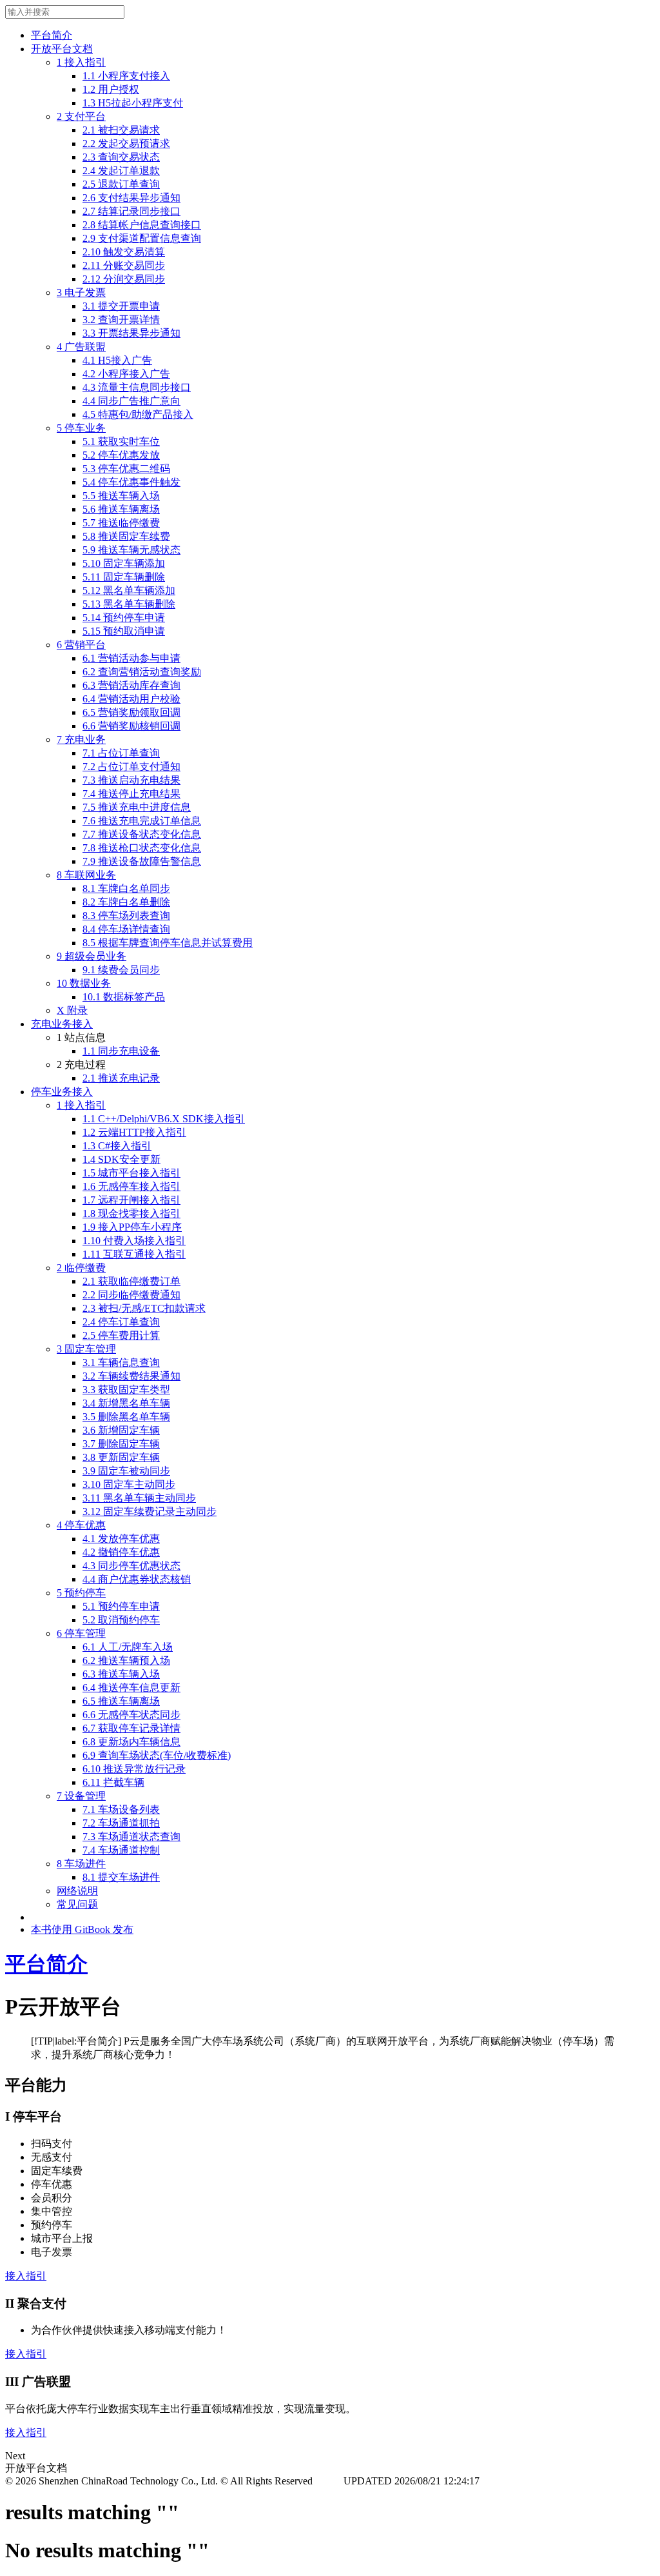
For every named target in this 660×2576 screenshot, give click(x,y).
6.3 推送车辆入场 (121, 1674)
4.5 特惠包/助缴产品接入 (138, 414)
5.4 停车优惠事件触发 (131, 482)
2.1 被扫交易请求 (121, 130)
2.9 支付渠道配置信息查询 (142, 238)
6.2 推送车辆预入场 (126, 1660)
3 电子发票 (81, 292)
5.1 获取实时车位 (121, 441)
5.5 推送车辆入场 (121, 496)
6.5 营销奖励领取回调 (131, 712)
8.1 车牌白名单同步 (126, 888)
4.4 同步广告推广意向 (131, 401)
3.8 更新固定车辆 (121, 1457)
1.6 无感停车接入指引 (131, 1186)
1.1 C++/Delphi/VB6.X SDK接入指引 (164, 1119)
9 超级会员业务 (92, 956)
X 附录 (72, 1010)
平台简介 (52, 35)
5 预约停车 (81, 1593)
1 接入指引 (81, 62)
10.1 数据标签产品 (124, 997)
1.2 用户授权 (111, 89)
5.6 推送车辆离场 (121, 509)
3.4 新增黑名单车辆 (126, 1403)
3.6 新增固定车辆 (121, 1430)
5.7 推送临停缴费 (121, 523)
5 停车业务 (81, 428)
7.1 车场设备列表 (121, 1809)
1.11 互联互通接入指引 (134, 1254)
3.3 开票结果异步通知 (131, 333)
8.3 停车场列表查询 (126, 916)
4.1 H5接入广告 (117, 360)
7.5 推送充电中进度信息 (137, 807)
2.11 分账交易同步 (124, 265)
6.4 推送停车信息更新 (131, 1688)
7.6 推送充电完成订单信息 (142, 821)
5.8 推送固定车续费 (126, 536)
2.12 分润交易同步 (124, 279)
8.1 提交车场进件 (121, 1877)
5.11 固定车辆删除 (124, 577)
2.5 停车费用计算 (121, 1335)
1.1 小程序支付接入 (126, 76)
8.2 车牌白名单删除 (126, 902)
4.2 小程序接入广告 (126, 374)
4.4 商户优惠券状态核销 (137, 1579)
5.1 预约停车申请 (121, 1606)
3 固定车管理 (86, 1349)
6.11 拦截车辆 (113, 1782)
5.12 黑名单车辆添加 (129, 590)
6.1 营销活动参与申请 (131, 658)
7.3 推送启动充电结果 (131, 780)
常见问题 (77, 1904)
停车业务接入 (62, 1092)
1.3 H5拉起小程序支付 (133, 103)
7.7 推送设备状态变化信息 (142, 834)
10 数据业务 (84, 983)
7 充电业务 (81, 739)
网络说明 (77, 1891)
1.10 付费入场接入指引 (134, 1241)
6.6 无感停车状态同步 (131, 1715)
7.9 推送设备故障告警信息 (142, 861)
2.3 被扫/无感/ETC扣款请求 (144, 1308)
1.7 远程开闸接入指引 (131, 1200)
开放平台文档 (62, 49)
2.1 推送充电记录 (121, 1078)
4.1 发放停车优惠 (121, 1539)
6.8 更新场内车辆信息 (131, 1742)
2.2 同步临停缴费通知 (131, 1295)
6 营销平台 (81, 645)
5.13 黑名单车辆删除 (129, 604)
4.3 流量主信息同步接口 (137, 387)
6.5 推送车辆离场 (121, 1701)
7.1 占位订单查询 (121, 753)
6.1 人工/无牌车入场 (128, 1647)
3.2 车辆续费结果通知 (131, 1376)
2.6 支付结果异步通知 (131, 198)
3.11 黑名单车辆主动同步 (139, 1498)
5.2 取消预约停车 (121, 1620)
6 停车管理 (81, 1633)
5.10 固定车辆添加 (124, 563)
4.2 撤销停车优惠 (121, 1552)
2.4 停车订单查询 (121, 1322)
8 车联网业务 (86, 875)
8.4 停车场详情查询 (126, 929)
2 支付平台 (81, 116)
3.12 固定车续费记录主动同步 (150, 1511)
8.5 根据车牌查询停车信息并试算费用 (168, 943)
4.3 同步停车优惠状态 (131, 1566)
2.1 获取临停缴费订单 (131, 1281)
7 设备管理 (81, 1796)
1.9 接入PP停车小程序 (132, 1227)
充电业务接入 (62, 1024)
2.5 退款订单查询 (121, 184)
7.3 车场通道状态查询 (131, 1837)
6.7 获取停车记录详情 (131, 1728)
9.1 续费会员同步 (121, 970)
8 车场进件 (81, 1864)
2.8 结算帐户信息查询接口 (142, 225)
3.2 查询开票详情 (121, 320)
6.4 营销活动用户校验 (131, 699)
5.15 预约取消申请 (124, 631)
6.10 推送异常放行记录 (134, 1769)
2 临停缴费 (81, 1268)
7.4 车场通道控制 (121, 1850)
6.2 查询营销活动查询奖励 (142, 672)
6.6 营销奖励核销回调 (131, 726)
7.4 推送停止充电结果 (131, 794)
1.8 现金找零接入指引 (131, 1214)
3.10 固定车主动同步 (129, 1484)
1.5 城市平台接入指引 (131, 1173)
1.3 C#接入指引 (117, 1146)
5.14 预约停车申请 (124, 618)
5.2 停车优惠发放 (121, 455)
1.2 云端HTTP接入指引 (134, 1132)
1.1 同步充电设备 (121, 1051)
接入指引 (26, 2276)
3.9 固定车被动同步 (126, 1471)
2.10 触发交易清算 (124, 252)
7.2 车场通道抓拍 (121, 1823)
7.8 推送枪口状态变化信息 (142, 848)
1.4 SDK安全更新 (121, 1159)
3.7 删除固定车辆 (121, 1444)
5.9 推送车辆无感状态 (131, 550)
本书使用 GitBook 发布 (82, 1929)
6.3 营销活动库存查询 (131, 685)
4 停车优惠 (81, 1525)
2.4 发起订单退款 (121, 171)
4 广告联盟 (81, 347)
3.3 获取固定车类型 (126, 1390)
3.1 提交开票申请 (121, 306)
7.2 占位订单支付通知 (131, 767)
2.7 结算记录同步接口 (131, 211)
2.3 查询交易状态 (121, 157)
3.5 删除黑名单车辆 (126, 1417)
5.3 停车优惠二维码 (126, 469)
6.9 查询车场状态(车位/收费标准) (157, 1755)
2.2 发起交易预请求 (126, 144)
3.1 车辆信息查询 (121, 1362)
